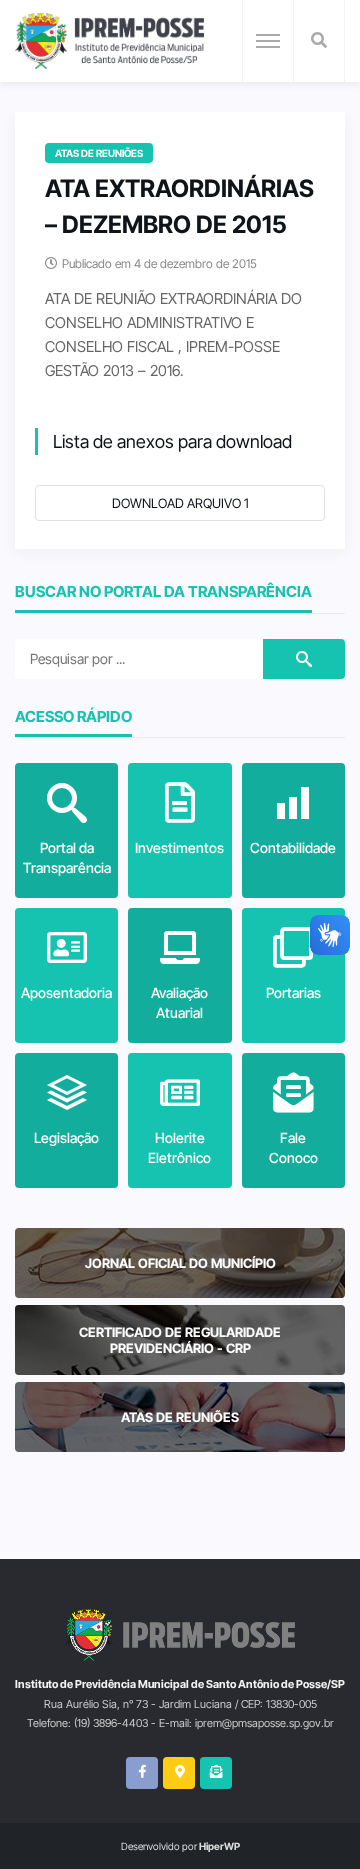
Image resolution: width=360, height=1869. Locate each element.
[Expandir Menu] (268, 41)
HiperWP (219, 1846)
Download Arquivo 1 (180, 503)
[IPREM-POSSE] (109, 41)
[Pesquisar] (319, 41)
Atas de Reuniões (99, 153)
